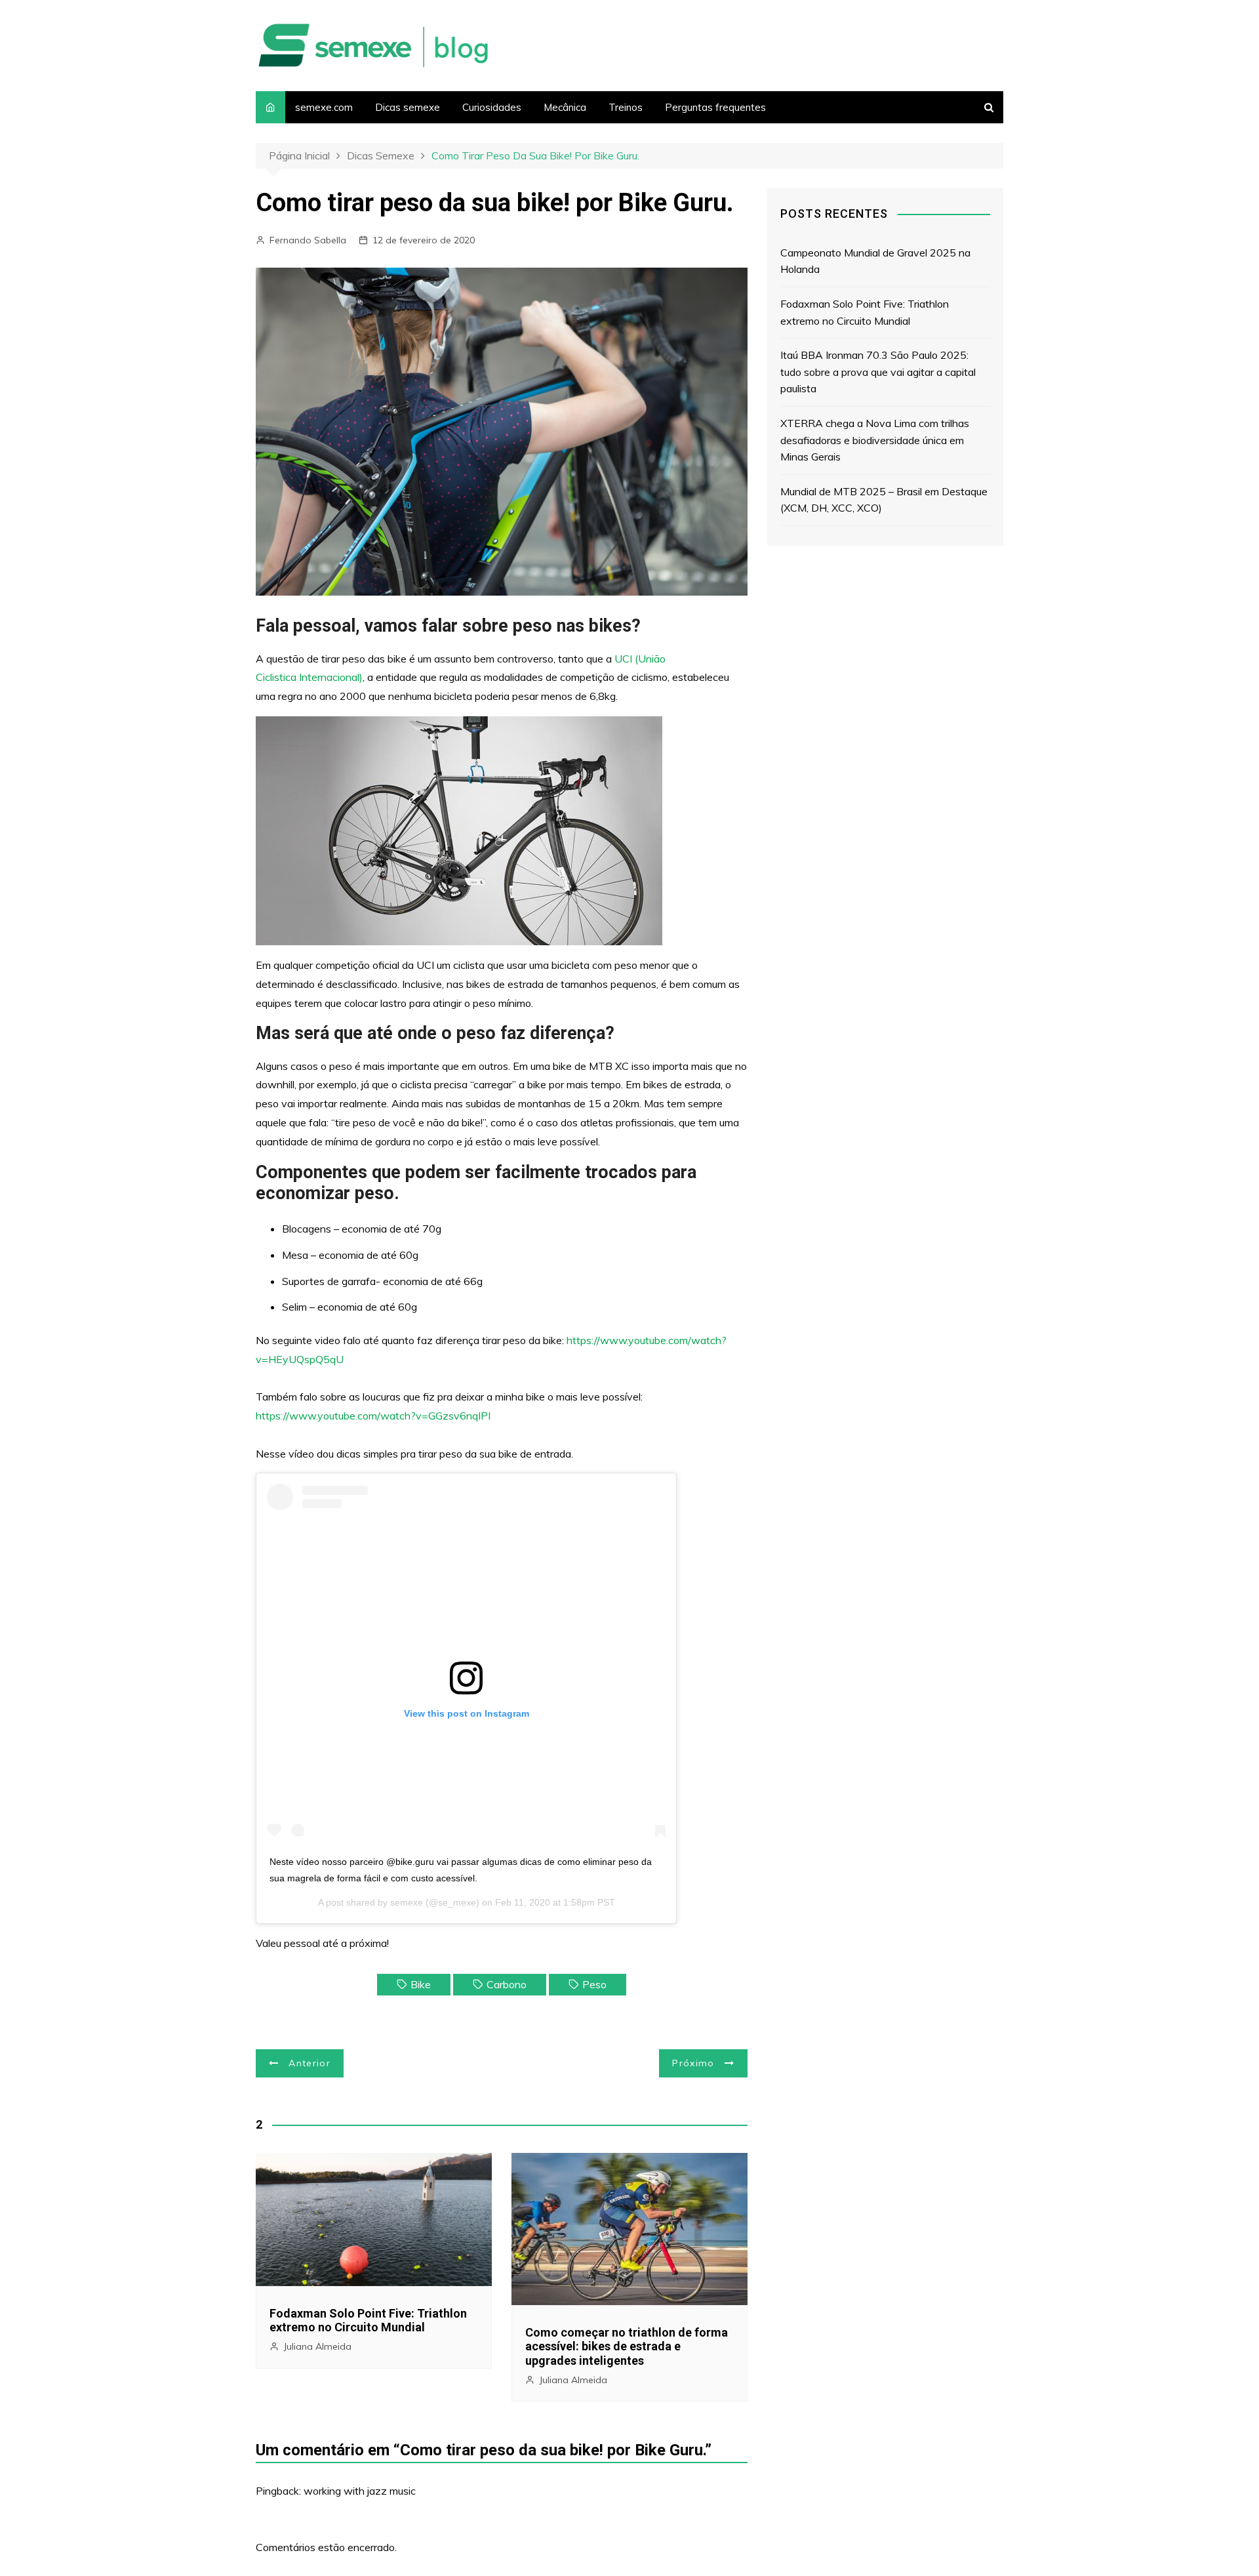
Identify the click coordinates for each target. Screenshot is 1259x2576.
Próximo (693, 2063)
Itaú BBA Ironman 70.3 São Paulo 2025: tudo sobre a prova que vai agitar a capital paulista (878, 372)
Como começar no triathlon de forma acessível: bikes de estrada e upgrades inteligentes (627, 2346)
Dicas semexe (408, 107)
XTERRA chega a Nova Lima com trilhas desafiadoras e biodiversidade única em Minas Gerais (875, 440)
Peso (594, 1984)
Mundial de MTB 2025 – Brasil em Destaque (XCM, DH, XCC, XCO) (884, 500)
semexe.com (324, 107)
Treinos (626, 107)
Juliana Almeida (317, 2346)
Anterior (310, 2063)
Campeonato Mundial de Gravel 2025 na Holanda (875, 261)
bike (421, 1984)
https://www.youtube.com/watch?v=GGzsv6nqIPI (373, 1416)
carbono (507, 1984)
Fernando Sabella (308, 240)
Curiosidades (492, 107)
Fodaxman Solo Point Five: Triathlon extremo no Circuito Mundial (368, 2320)
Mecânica (565, 107)
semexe (407, 1902)
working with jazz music (360, 2491)
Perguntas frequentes (715, 107)
